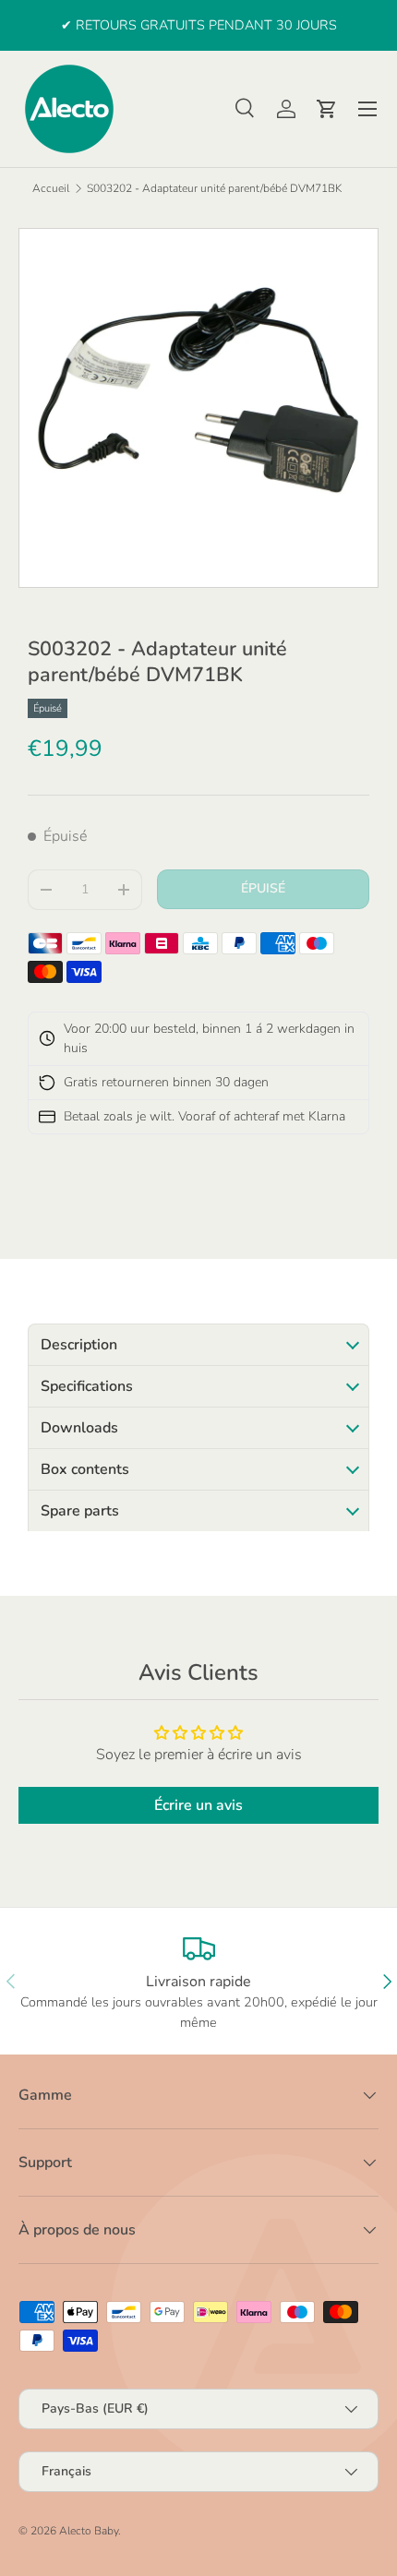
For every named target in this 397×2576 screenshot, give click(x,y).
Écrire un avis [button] (198, 1805)
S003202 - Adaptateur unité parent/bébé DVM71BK (214, 188)
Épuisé (263, 888)
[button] (327, 109)
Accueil (51, 188)
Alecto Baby (89, 2531)
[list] (198, 408)
